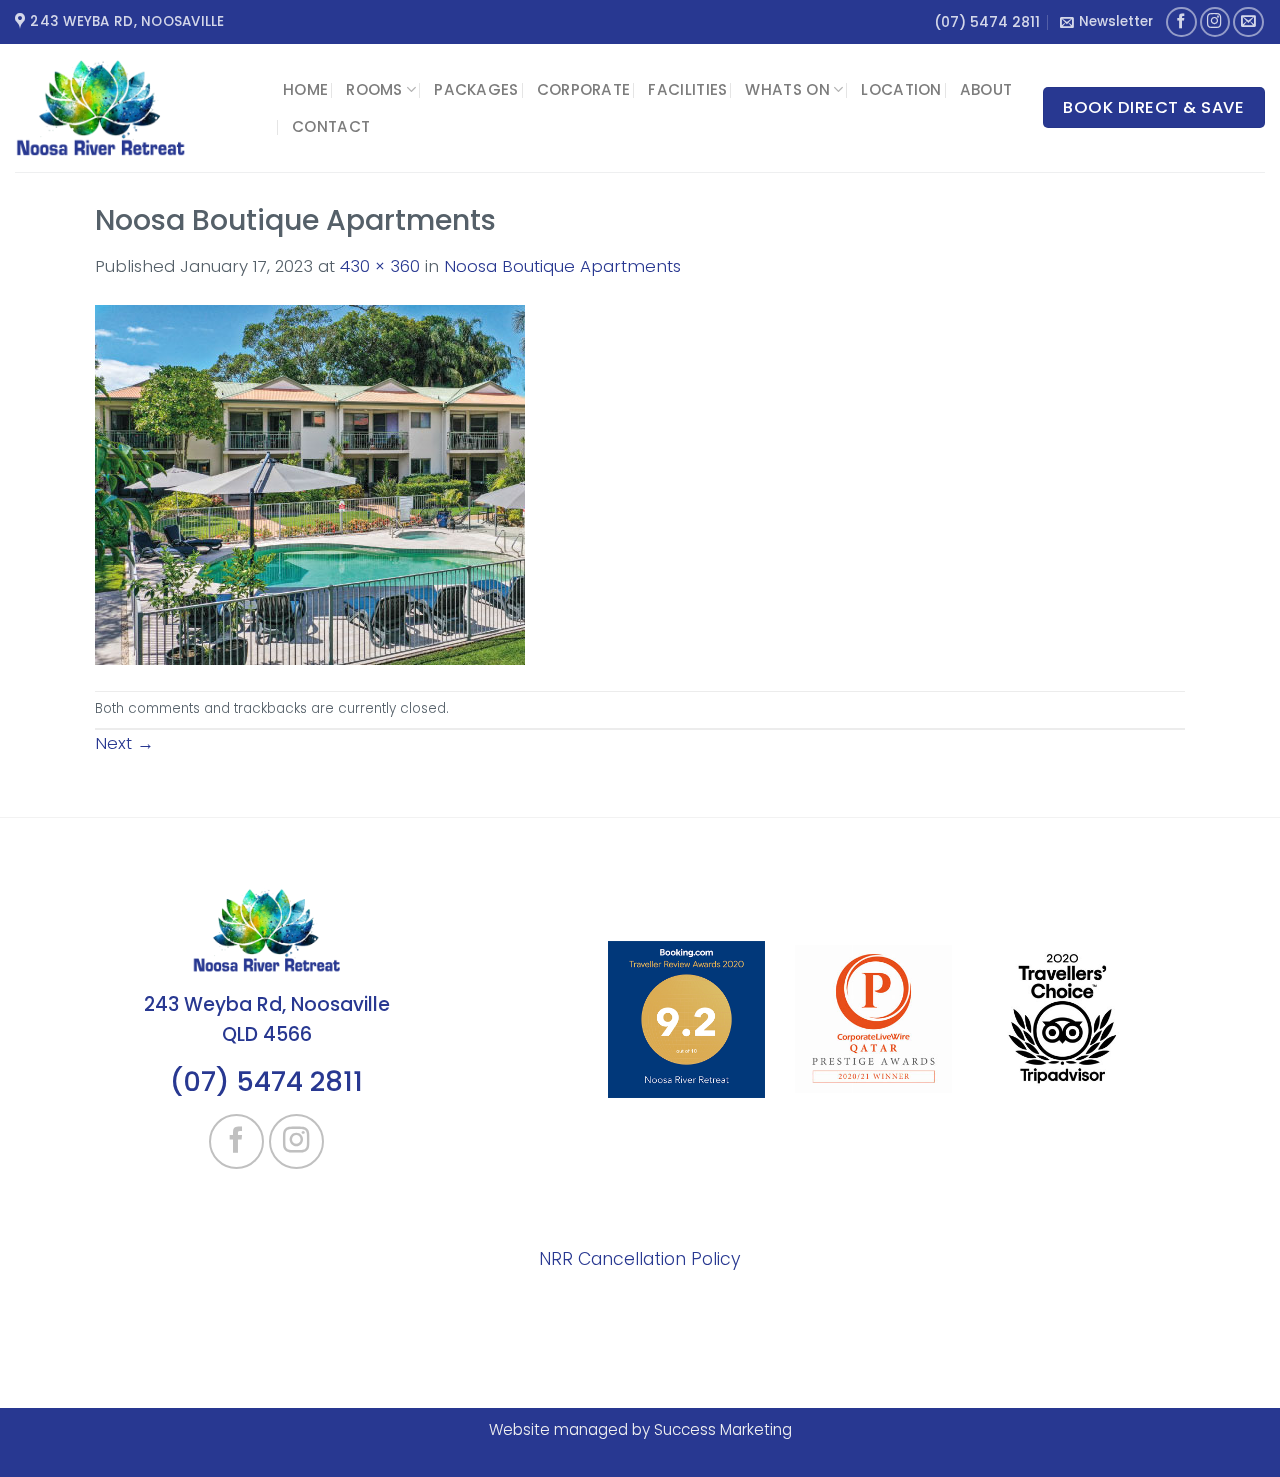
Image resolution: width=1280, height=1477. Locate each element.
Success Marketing (723, 1429)
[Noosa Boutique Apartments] (310, 484)
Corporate (584, 89)
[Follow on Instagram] (1215, 22)
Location (901, 89)
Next (124, 743)
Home (305, 89)
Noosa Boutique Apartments (562, 266)
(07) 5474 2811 (987, 22)
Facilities (687, 89)
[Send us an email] (1248, 22)
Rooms (374, 89)
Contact (331, 126)
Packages (476, 89)
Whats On (787, 89)
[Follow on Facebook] (1181, 22)
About (986, 89)
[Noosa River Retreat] (134, 108)
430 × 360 (380, 266)
